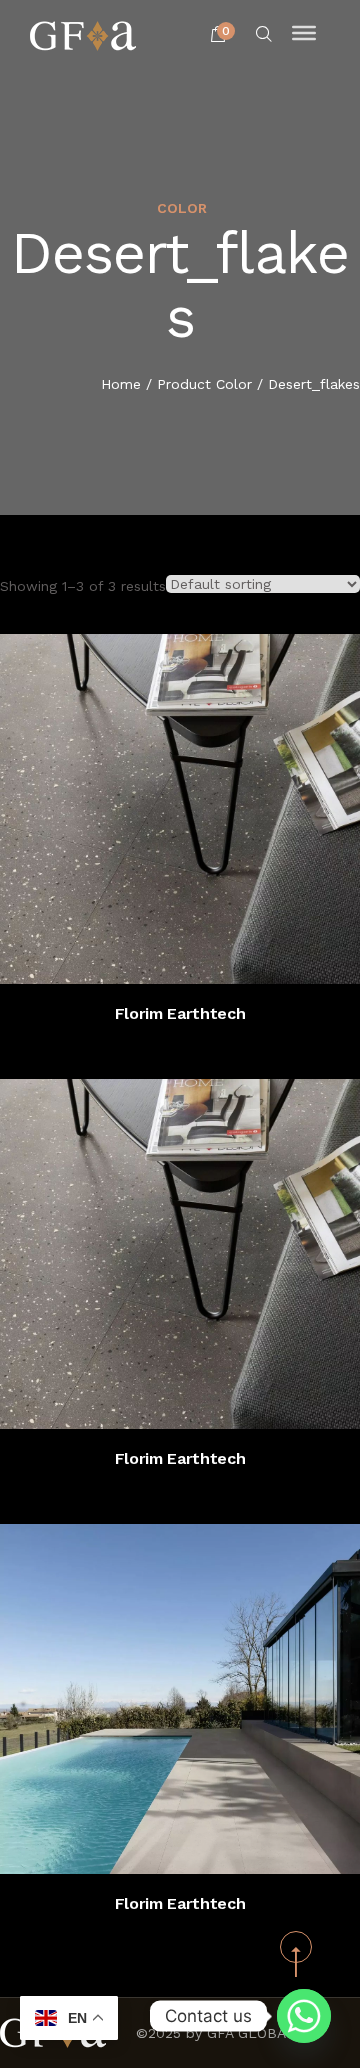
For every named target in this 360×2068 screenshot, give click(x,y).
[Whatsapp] (304, 2016)
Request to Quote (199, 954)
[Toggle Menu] (304, 33)
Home (121, 384)
